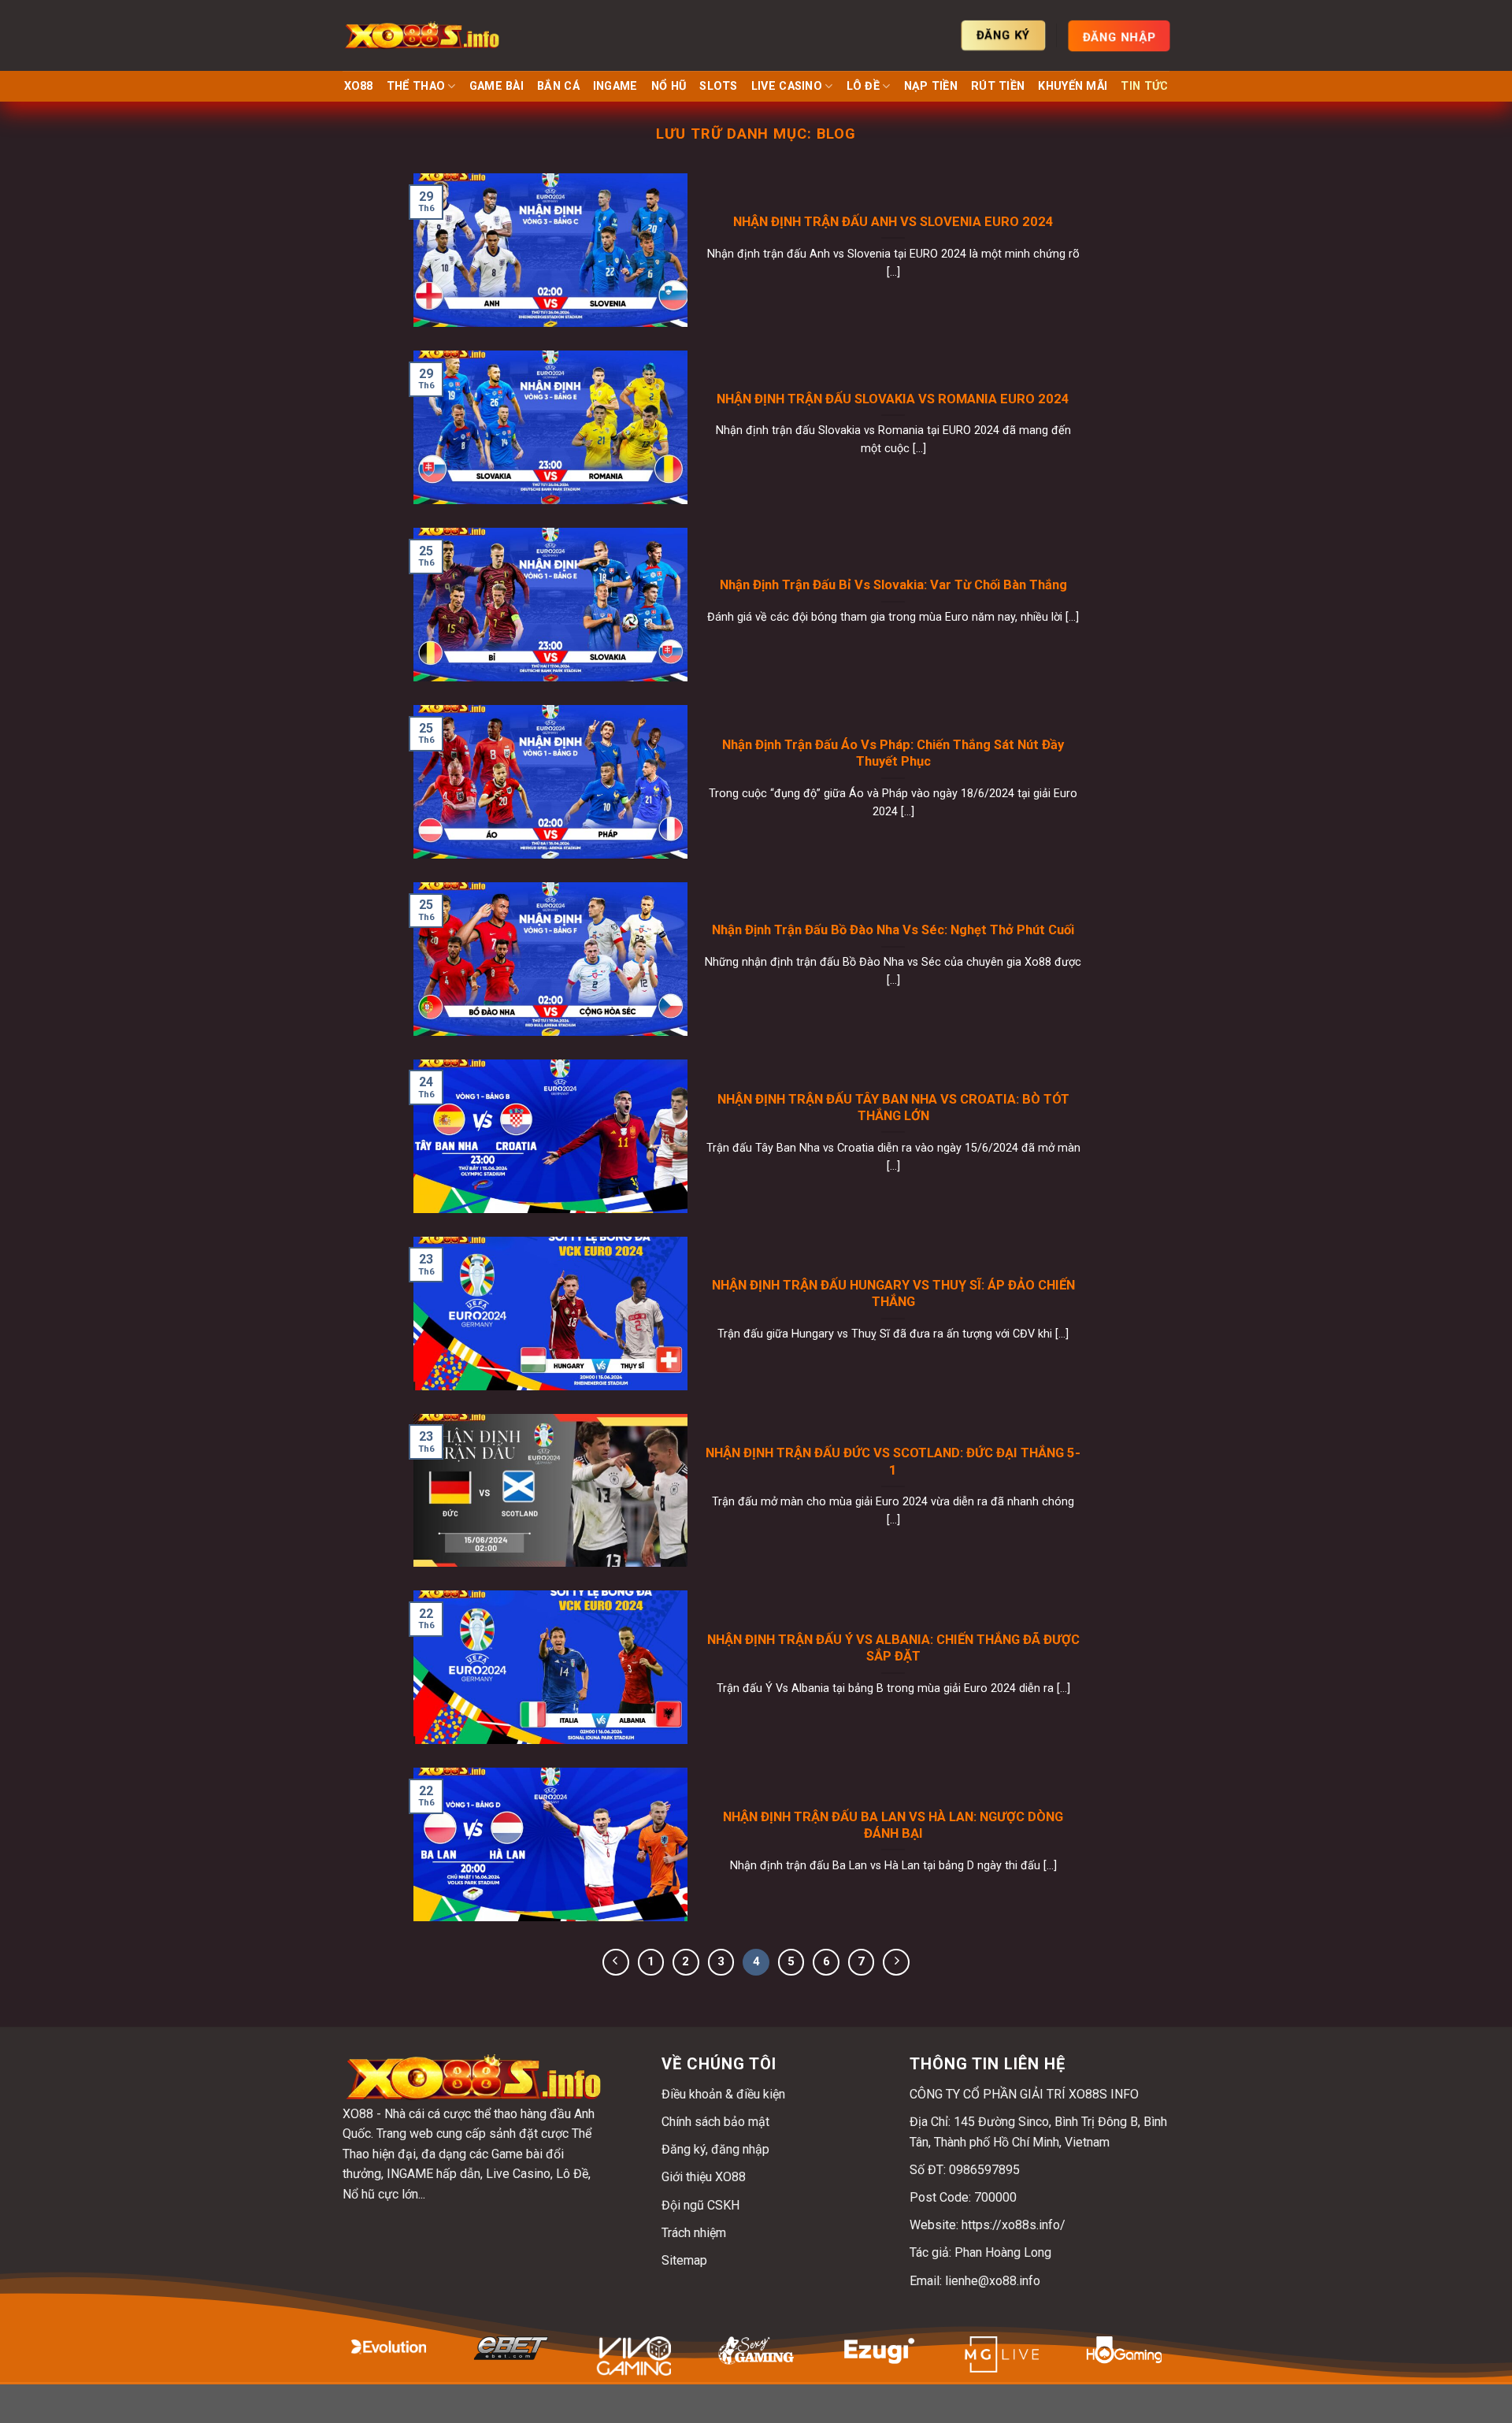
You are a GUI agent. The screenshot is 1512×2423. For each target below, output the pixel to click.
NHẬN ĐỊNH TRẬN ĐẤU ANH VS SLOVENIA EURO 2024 (893, 222)
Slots (718, 86)
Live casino (787, 86)
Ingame (615, 86)
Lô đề (863, 86)
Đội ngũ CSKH (700, 2205)
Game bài (497, 86)
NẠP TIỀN (931, 86)
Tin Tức (1144, 86)
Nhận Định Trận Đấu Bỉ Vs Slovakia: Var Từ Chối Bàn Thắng (893, 585)
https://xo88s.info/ (1014, 2225)
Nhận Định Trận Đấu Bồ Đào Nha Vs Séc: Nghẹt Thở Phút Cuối (893, 930)
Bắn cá (558, 86)
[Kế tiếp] (896, 1962)
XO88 (359, 86)
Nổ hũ (669, 86)
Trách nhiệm (694, 2233)
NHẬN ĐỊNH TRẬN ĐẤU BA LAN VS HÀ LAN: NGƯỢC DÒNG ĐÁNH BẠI (893, 1826)
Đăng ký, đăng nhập (715, 2149)
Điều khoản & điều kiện (723, 2094)
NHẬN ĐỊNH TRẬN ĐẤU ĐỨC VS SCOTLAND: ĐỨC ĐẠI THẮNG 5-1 (893, 1462)
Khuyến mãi (1073, 86)
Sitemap (684, 2260)
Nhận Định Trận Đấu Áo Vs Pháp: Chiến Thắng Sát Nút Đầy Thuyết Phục (893, 753)
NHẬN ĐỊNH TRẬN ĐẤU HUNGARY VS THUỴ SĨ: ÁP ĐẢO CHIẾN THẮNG (893, 1294)
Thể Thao (416, 86)
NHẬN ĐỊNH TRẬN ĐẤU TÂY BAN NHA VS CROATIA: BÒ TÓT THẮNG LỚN (893, 1108)
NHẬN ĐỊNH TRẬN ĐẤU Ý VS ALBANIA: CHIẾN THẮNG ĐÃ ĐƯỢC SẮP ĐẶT (893, 1648)
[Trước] (616, 1962)
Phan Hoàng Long (1003, 2252)
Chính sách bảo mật (715, 2122)
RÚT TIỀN (998, 86)
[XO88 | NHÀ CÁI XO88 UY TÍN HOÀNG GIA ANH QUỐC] (421, 35)
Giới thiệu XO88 (704, 2177)
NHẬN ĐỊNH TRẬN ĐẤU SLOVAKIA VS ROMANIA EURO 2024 (893, 399)
